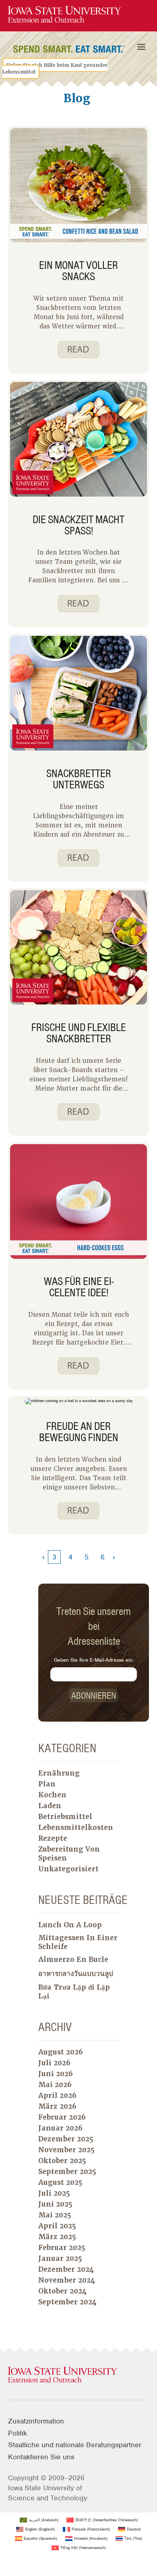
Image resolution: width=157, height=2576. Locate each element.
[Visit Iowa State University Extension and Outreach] (78, 2375)
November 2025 (66, 2150)
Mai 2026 (55, 2085)
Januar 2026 (60, 2128)
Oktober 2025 (62, 2161)
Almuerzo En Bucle (73, 1959)
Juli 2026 (54, 2063)
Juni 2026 (56, 2074)
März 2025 (57, 2237)
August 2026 (61, 2052)
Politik (18, 2433)
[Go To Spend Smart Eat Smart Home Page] (64, 15)
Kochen (52, 1795)
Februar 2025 (62, 2248)
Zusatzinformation (36, 2421)
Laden (50, 1806)
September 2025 (67, 2172)
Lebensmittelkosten (76, 1827)
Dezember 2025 (66, 2139)
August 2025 (60, 2182)
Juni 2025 (55, 2204)
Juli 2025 (54, 2193)
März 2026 (57, 2106)
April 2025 (57, 2226)
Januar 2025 (60, 2258)
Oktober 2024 (62, 2291)
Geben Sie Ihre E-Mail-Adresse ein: (94, 1660)
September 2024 (67, 2302)
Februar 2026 (62, 2117)
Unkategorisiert (68, 1869)
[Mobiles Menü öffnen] (141, 47)
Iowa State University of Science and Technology (48, 2493)
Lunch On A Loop (70, 1925)
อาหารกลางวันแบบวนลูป (76, 1974)
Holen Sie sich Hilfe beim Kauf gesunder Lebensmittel (55, 68)
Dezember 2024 (66, 2269)
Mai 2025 (55, 2215)
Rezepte (53, 1838)
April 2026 (57, 2095)
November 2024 (67, 2280)
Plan (47, 1784)
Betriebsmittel (65, 1817)
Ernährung (59, 1773)
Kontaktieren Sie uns (41, 2457)
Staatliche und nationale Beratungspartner (75, 2445)
